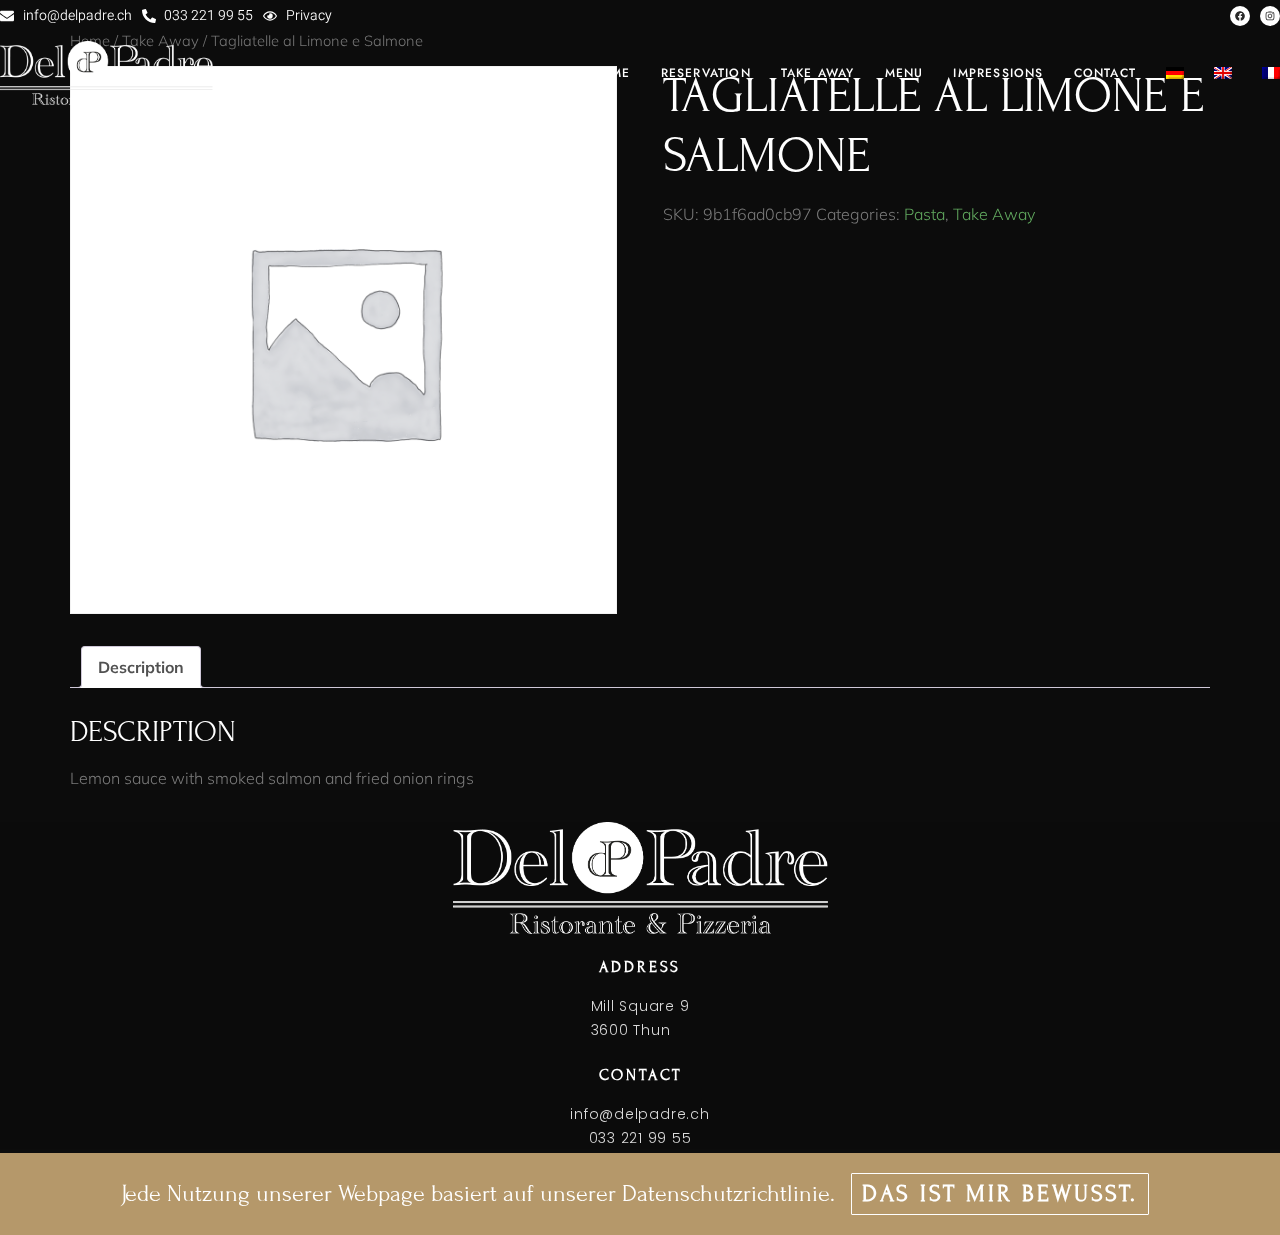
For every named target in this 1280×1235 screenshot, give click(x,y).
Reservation (706, 73)
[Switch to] (1175, 73)
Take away (818, 73)
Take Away (994, 214)
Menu (904, 73)
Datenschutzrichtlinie (726, 1193)
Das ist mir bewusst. (1000, 1193)
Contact (1105, 73)
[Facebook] (1240, 16)
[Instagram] (1270, 16)
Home (610, 73)
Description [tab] (141, 667)
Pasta (924, 214)
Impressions (998, 73)
